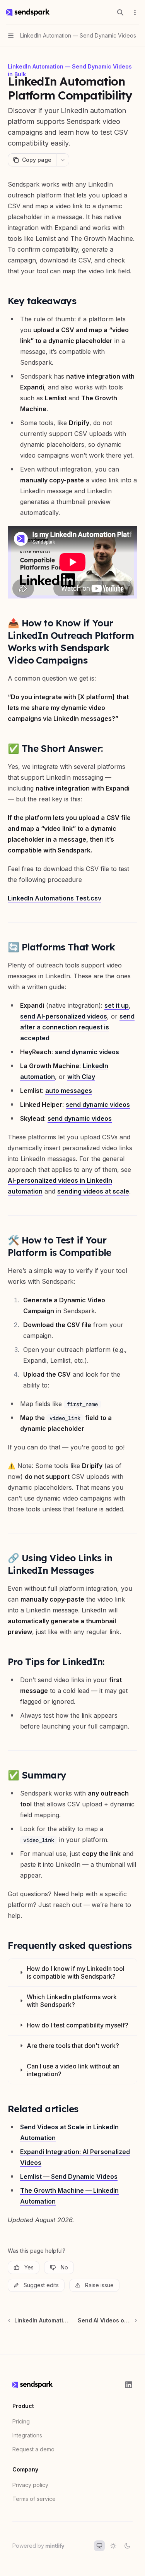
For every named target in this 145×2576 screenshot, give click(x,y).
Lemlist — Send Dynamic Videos (69, 2176)
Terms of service (34, 2499)
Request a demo (33, 2449)
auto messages (69, 1091)
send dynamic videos (87, 1052)
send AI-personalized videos (64, 1016)
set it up (117, 1005)
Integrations (27, 2435)
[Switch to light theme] (113, 2546)
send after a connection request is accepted (77, 1027)
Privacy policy (30, 2485)
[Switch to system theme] (99, 2546)
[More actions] (135, 12)
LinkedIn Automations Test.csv (55, 898)
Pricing (21, 2421)
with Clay (81, 1077)
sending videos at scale (93, 1191)
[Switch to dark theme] (127, 2546)
